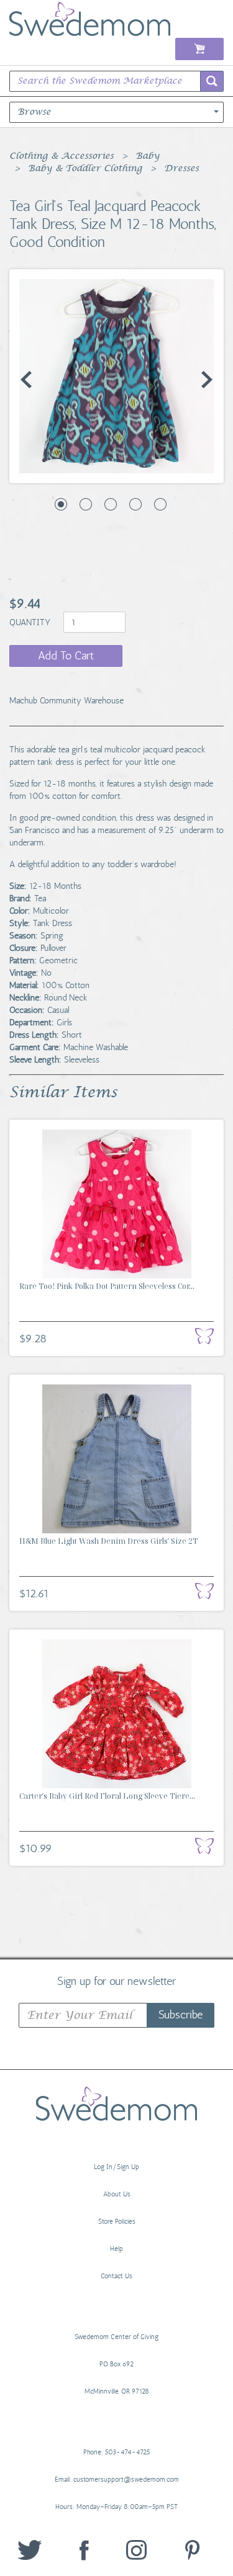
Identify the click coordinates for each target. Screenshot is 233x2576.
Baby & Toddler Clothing (85, 169)
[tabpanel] (116, 376)
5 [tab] (160, 504)
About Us (117, 2194)
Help (116, 2249)
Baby (148, 156)
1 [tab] (61, 504)
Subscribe (180, 2015)
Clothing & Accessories (62, 156)
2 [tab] (86, 504)
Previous (26, 380)
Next (207, 380)
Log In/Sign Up (116, 2167)
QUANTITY (31, 622)
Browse (34, 112)
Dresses (181, 169)
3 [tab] (111, 504)
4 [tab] (135, 504)
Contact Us (116, 2276)
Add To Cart (66, 656)
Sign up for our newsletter (116, 1981)
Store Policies (117, 2222)
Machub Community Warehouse (66, 701)
